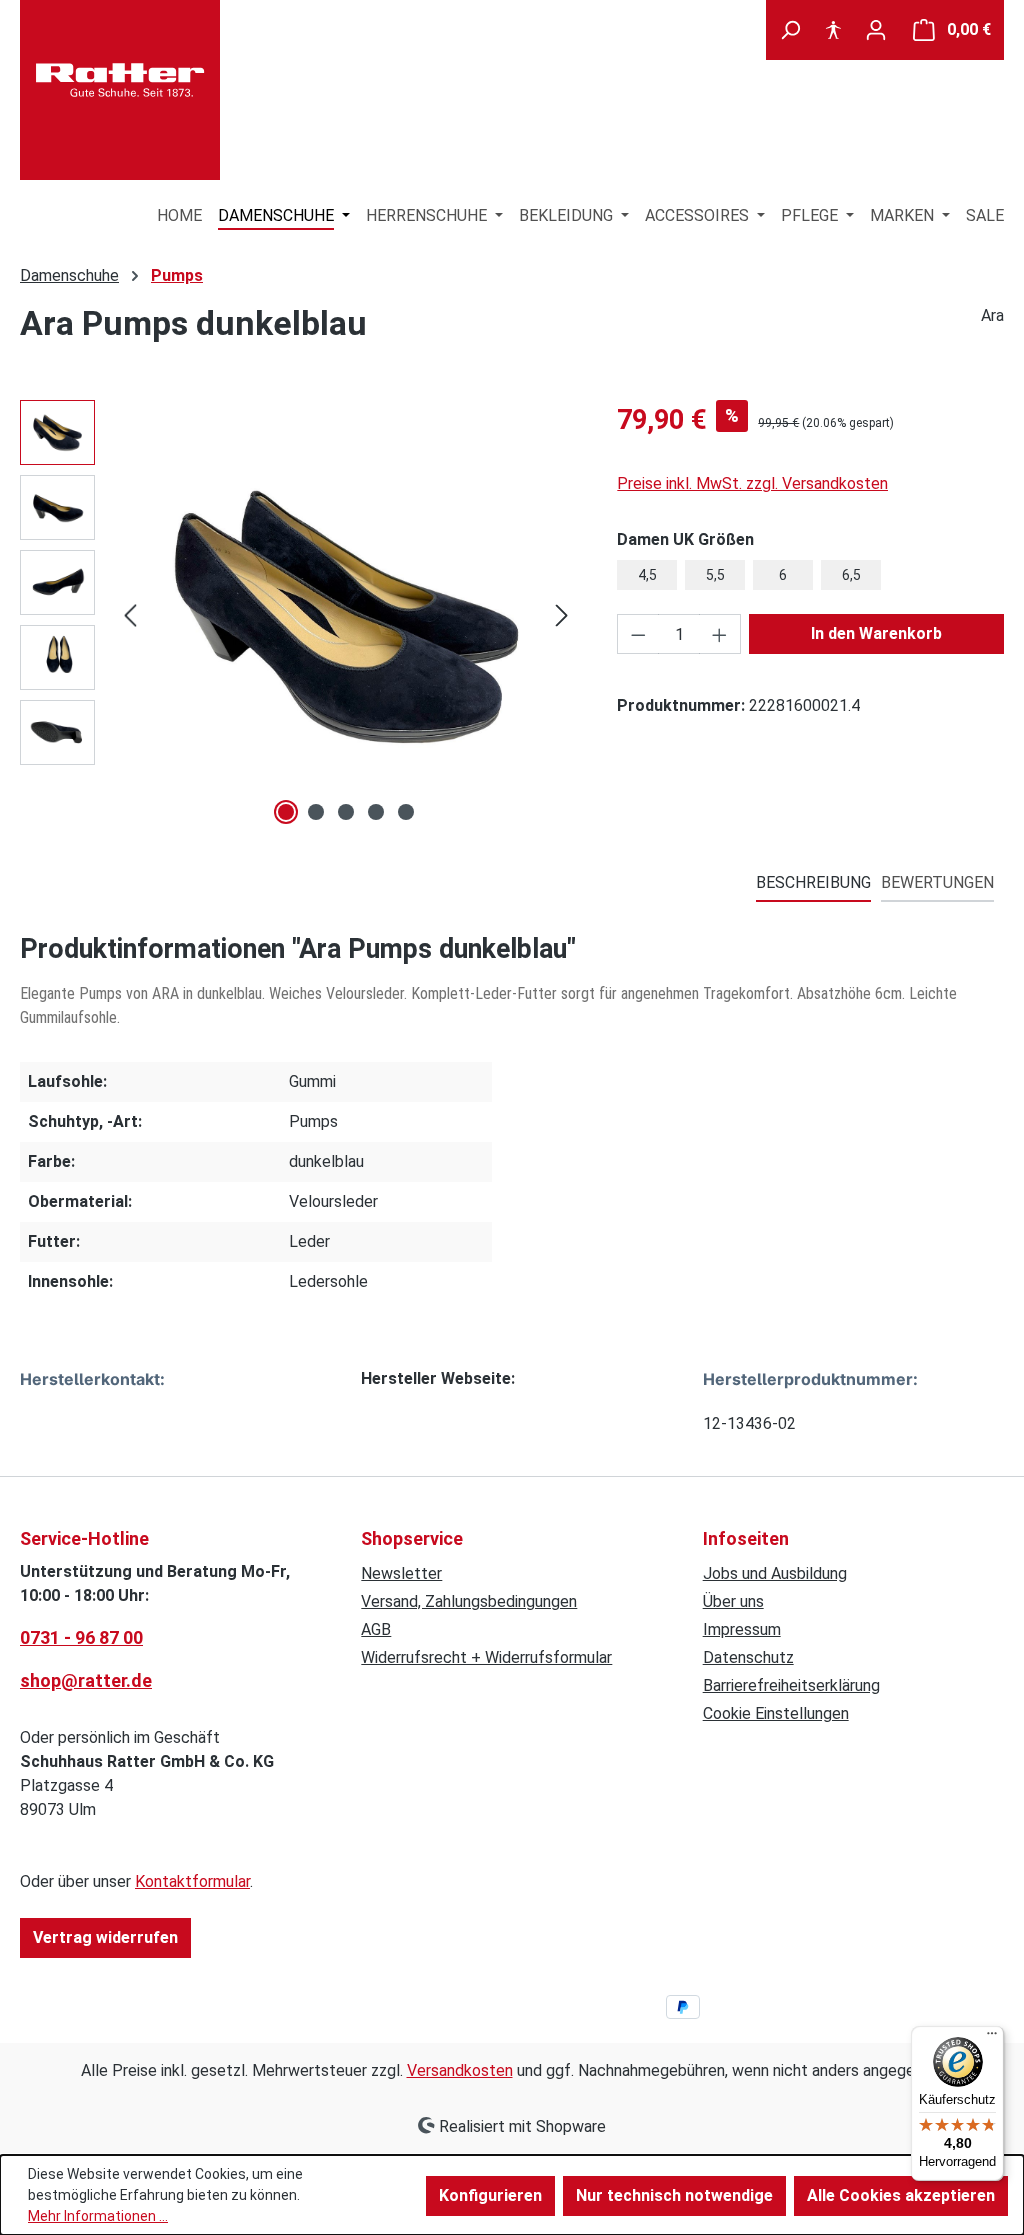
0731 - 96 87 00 (81, 1637)
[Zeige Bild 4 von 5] (376, 812)
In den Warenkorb (876, 633)
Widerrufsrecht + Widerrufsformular (486, 1657)
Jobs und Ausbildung (775, 1573)
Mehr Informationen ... (98, 2216)
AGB (376, 1629)
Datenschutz (748, 1657)
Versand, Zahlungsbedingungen (469, 1601)
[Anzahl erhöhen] (720, 634)
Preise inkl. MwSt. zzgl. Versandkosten (752, 483)
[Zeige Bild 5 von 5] (406, 812)
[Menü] (992, 2038)
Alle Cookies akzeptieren (901, 2195)
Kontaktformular (192, 1881)
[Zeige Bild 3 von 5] (346, 812)
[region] (298, 615)
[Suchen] (790, 30)
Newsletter (401, 1573)
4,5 (647, 575)
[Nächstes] (562, 615)
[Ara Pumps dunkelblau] (346, 615)
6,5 (851, 575)
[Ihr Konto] (876, 30)
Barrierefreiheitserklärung (791, 1685)
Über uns (733, 1601)
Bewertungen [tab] (937, 882)
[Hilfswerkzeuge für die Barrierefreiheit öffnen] (833, 30)
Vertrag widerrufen (105, 1937)
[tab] (813, 884)
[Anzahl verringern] (638, 634)
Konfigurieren (490, 2195)
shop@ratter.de (86, 1680)
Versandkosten (460, 2070)
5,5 (715, 575)
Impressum (742, 1629)
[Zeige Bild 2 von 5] (316, 812)
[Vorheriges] (130, 615)
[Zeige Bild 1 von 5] (286, 812)
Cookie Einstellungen (776, 1713)
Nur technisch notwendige (674, 2195)
